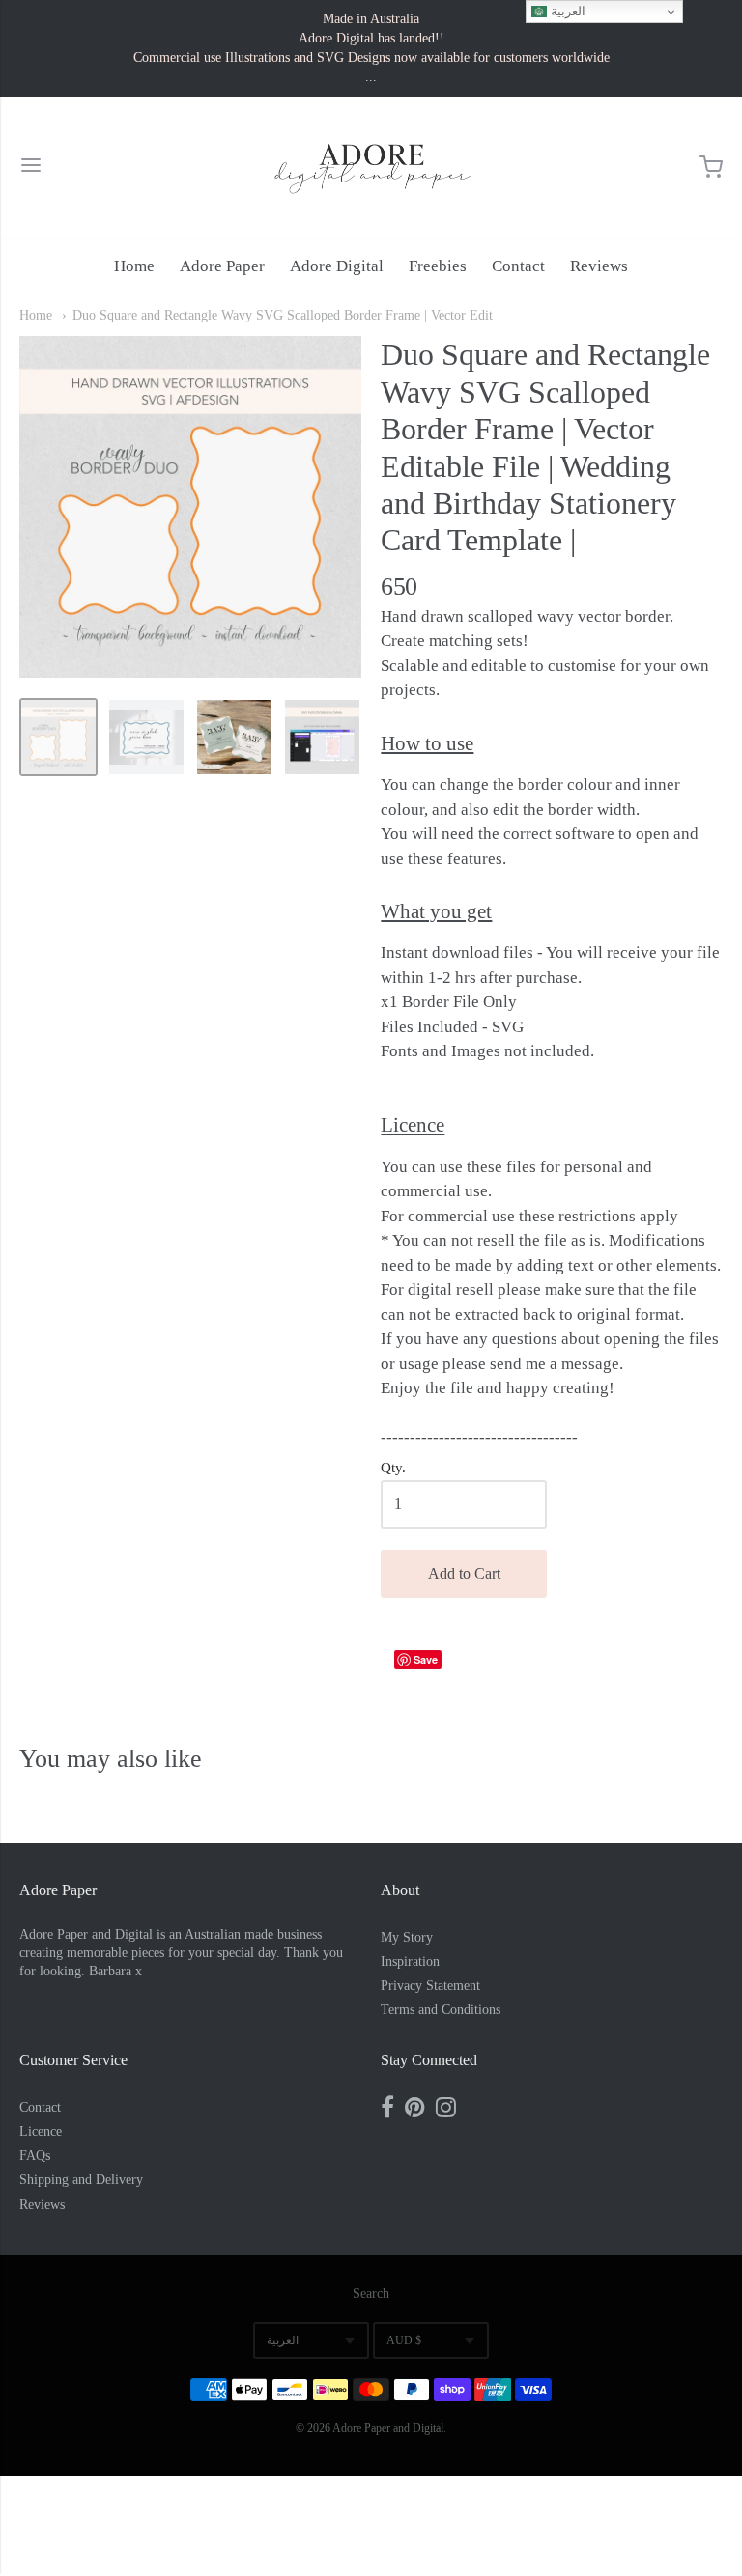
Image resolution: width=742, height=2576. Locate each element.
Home (134, 266)
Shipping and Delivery (81, 2180)
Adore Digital (337, 266)
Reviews (599, 266)
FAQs (35, 2156)
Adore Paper (222, 266)
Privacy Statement (430, 1986)
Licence (41, 2131)
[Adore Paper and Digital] (371, 167)
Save (426, 1659)
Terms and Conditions (441, 2010)
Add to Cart (464, 1573)
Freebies (438, 266)
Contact (518, 266)
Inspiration (410, 1961)
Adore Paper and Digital (388, 2428)
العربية (283, 2340)
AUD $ (404, 2340)
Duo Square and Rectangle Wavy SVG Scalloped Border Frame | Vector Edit (283, 315)
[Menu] (31, 168)
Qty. (393, 1468)
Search (371, 2294)
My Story (407, 1937)
